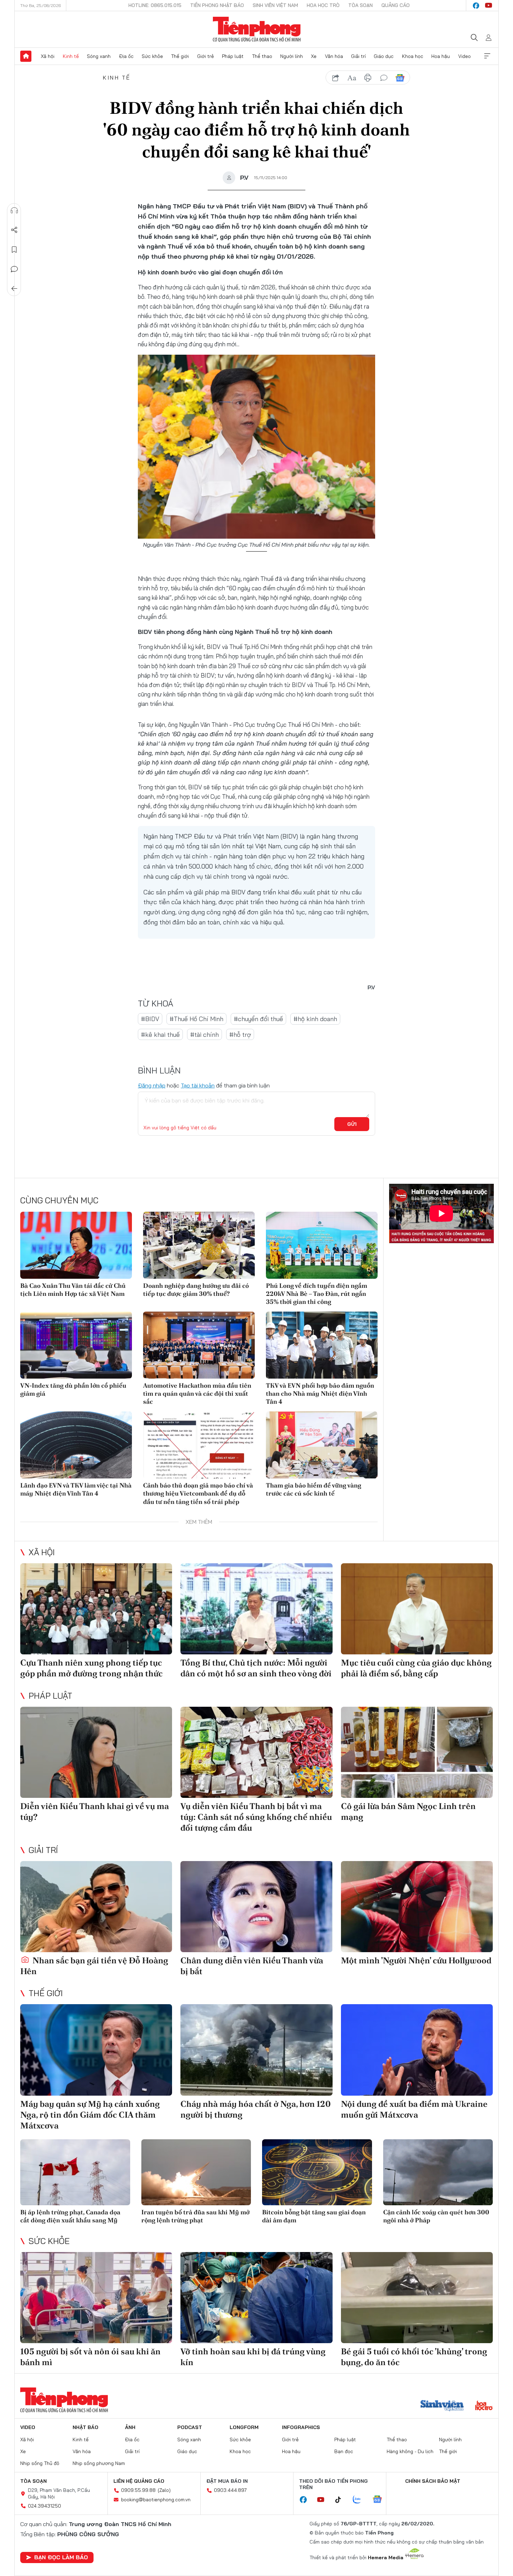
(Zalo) (164, 2490)
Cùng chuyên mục (59, 1200)
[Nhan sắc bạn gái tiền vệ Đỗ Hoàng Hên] (96, 1907)
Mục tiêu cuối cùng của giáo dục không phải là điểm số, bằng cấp (416, 1668)
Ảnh (130, 2427)
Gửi (352, 1124)
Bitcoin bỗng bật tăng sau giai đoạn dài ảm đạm (314, 2216)
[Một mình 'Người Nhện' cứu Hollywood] (417, 1907)
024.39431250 (44, 2506)
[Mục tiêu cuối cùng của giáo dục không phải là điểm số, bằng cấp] (417, 1609)
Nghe (14, 211)
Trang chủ (26, 56)
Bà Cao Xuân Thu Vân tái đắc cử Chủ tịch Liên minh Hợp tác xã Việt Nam (73, 1290)
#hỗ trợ (240, 1035)
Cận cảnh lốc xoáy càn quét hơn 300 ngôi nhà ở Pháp (436, 2216)
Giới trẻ (206, 56)
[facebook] (476, 6)
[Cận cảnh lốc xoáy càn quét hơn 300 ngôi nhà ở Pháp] (438, 2172)
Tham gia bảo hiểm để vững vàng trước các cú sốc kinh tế (314, 1489)
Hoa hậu (441, 56)
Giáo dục (384, 56)
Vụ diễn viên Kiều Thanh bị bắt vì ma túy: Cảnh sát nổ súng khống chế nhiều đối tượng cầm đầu (256, 1817)
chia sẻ (336, 78)
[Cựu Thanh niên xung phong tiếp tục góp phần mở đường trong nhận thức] (96, 1609)
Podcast (190, 2427)
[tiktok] (342, 2500)
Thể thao (262, 56)
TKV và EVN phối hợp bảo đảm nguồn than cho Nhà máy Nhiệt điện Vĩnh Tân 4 (320, 1394)
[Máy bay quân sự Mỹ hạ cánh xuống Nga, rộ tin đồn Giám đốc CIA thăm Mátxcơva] (96, 2050)
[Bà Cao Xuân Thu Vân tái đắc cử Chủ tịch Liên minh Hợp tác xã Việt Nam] (76, 1245)
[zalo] (360, 2500)
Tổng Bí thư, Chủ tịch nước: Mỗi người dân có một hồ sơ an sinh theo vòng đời (256, 1668)
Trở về (14, 289)
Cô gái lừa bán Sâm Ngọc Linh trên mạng (408, 1811)
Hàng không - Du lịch (410, 2451)
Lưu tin (14, 250)
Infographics (301, 2427)
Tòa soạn (360, 5)
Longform (244, 2427)
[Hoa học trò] (484, 2406)
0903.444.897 (230, 2490)
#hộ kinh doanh (315, 1019)
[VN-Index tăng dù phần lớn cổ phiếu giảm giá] (76, 1345)
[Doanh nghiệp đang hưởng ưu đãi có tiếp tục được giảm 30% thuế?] (199, 1245)
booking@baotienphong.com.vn (156, 2500)
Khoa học (413, 56)
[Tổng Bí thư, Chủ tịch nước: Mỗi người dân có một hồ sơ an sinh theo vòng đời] (256, 1609)
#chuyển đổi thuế (258, 1019)
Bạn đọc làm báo (61, 2557)
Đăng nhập (152, 1085)
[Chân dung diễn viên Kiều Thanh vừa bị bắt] (256, 1907)
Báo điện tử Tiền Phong (257, 29)
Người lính (292, 56)
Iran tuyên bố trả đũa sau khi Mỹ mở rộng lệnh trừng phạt (195, 2216)
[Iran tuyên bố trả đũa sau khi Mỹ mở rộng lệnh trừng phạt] (196, 2172)
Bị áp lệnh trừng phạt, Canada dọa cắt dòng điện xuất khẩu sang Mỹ (70, 2216)
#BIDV (150, 1019)
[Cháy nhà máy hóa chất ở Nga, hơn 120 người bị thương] (256, 2050)
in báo (368, 78)
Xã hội (48, 56)
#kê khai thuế (160, 1035)
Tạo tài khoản (198, 1085)
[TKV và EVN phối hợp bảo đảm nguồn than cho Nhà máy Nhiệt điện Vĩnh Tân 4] (322, 1345)
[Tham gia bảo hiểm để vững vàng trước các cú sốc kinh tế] (322, 1445)
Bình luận (14, 269)
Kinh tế (71, 56)
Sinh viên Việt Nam (275, 5)
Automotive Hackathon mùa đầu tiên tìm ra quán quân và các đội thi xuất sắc (197, 1394)
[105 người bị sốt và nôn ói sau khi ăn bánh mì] (96, 2298)
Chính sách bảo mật (433, 2481)
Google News (400, 78)
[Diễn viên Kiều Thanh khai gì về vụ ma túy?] (96, 1752)
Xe (314, 56)
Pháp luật (233, 56)
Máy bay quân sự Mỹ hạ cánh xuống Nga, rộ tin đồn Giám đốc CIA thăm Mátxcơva (90, 2115)
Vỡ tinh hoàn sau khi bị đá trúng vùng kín (253, 2357)
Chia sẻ (14, 230)
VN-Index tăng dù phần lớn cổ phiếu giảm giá (73, 1389)
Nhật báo (85, 2427)
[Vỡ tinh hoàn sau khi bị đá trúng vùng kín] (256, 2298)
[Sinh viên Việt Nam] (442, 2406)
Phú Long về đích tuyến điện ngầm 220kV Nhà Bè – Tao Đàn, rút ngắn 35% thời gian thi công (317, 1294)
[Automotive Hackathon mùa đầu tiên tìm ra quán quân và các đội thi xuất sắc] (199, 1345)
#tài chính (205, 1035)
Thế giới (180, 56)
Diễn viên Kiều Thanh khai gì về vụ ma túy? (95, 1811)
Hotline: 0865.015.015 (155, 5)
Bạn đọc (344, 2451)
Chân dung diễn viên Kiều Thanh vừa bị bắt (252, 1966)
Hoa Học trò (323, 5)
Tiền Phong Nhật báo (217, 5)
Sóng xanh (99, 56)
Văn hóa (334, 56)
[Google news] (381, 2500)
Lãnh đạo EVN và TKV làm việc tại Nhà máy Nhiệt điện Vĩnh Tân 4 (76, 1489)
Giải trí (358, 56)
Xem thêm (487, 56)
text (352, 78)
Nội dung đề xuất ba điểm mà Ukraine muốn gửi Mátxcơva (414, 2109)
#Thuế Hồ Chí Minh (196, 1019)
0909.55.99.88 (138, 2490)
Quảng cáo (396, 5)
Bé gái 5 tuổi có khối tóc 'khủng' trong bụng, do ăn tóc (414, 2357)
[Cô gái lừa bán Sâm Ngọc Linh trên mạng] (417, 1752)
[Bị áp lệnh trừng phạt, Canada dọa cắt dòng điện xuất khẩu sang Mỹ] (75, 2172)
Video (464, 56)
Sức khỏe (152, 56)
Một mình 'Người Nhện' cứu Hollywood (416, 1960)
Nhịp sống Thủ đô (40, 2463)
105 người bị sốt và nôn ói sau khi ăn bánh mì (90, 2357)
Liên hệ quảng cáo (139, 2481)
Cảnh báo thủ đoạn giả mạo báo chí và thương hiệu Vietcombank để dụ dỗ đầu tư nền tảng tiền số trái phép (198, 1493)
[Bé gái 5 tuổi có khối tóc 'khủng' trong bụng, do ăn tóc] (417, 2298)
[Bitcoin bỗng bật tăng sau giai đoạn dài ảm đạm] (317, 2172)
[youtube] (489, 6)
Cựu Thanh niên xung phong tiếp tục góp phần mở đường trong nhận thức (91, 1668)
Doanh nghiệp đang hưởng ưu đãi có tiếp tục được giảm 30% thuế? (196, 1290)
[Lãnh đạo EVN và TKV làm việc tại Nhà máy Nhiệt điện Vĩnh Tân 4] (76, 1445)
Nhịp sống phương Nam (99, 2463)
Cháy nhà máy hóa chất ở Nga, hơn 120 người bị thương (256, 2109)
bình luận (384, 78)
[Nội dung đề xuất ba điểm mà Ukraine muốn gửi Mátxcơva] (417, 2050)
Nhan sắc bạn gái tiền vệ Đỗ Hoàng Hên (94, 1966)
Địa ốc (126, 56)
